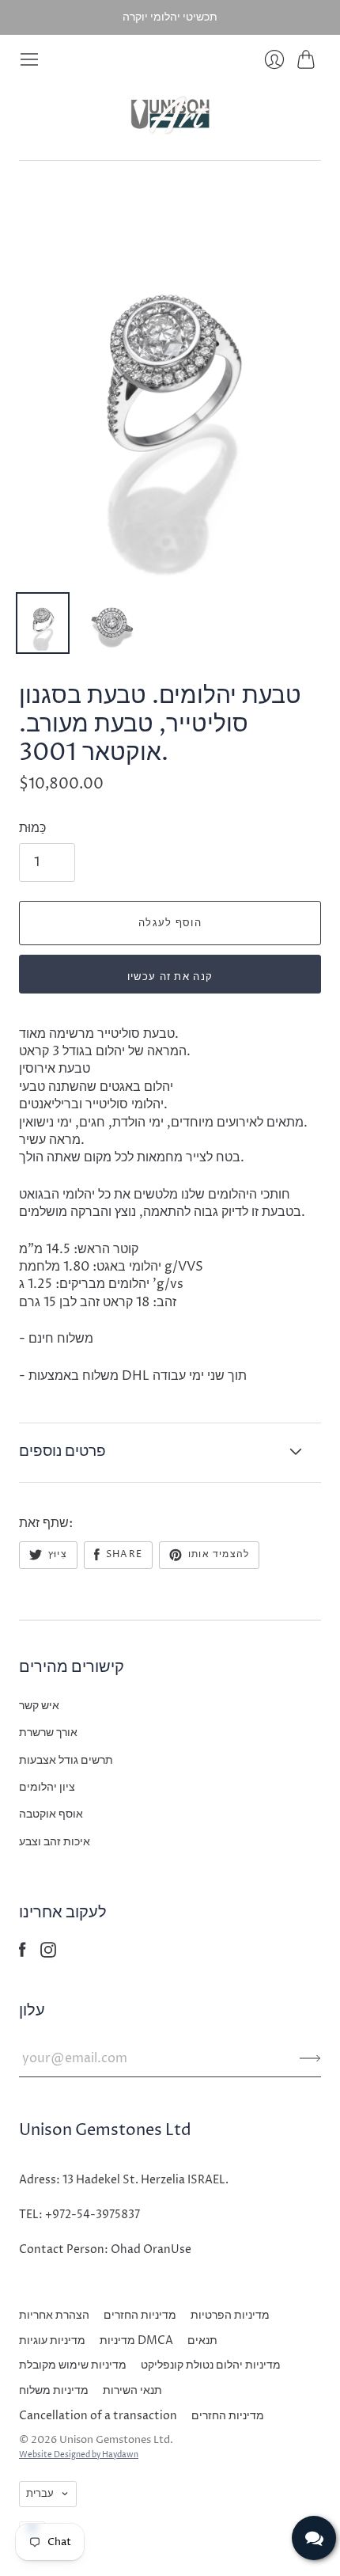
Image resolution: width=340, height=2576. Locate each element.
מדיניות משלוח (54, 2390)
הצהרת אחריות (54, 2315)
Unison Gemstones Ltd (115, 2440)
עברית (40, 2494)
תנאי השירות (132, 2390)
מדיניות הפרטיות (230, 2315)
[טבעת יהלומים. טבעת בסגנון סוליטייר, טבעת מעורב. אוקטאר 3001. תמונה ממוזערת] (43, 623)
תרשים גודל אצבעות (66, 1760)
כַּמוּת (32, 828)
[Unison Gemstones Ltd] (170, 115)
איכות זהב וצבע (55, 1842)
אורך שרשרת (48, 1733)
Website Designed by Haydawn (79, 2455)
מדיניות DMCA (136, 2340)
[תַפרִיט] (29, 59)
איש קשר (39, 1706)
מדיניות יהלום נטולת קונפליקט (211, 2365)
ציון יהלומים (47, 1787)
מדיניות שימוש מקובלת (73, 2365)
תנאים (202, 2340)
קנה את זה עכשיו (170, 977)
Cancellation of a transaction (98, 2416)
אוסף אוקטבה (51, 1814)
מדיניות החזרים (140, 2315)
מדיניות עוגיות (52, 2340)
